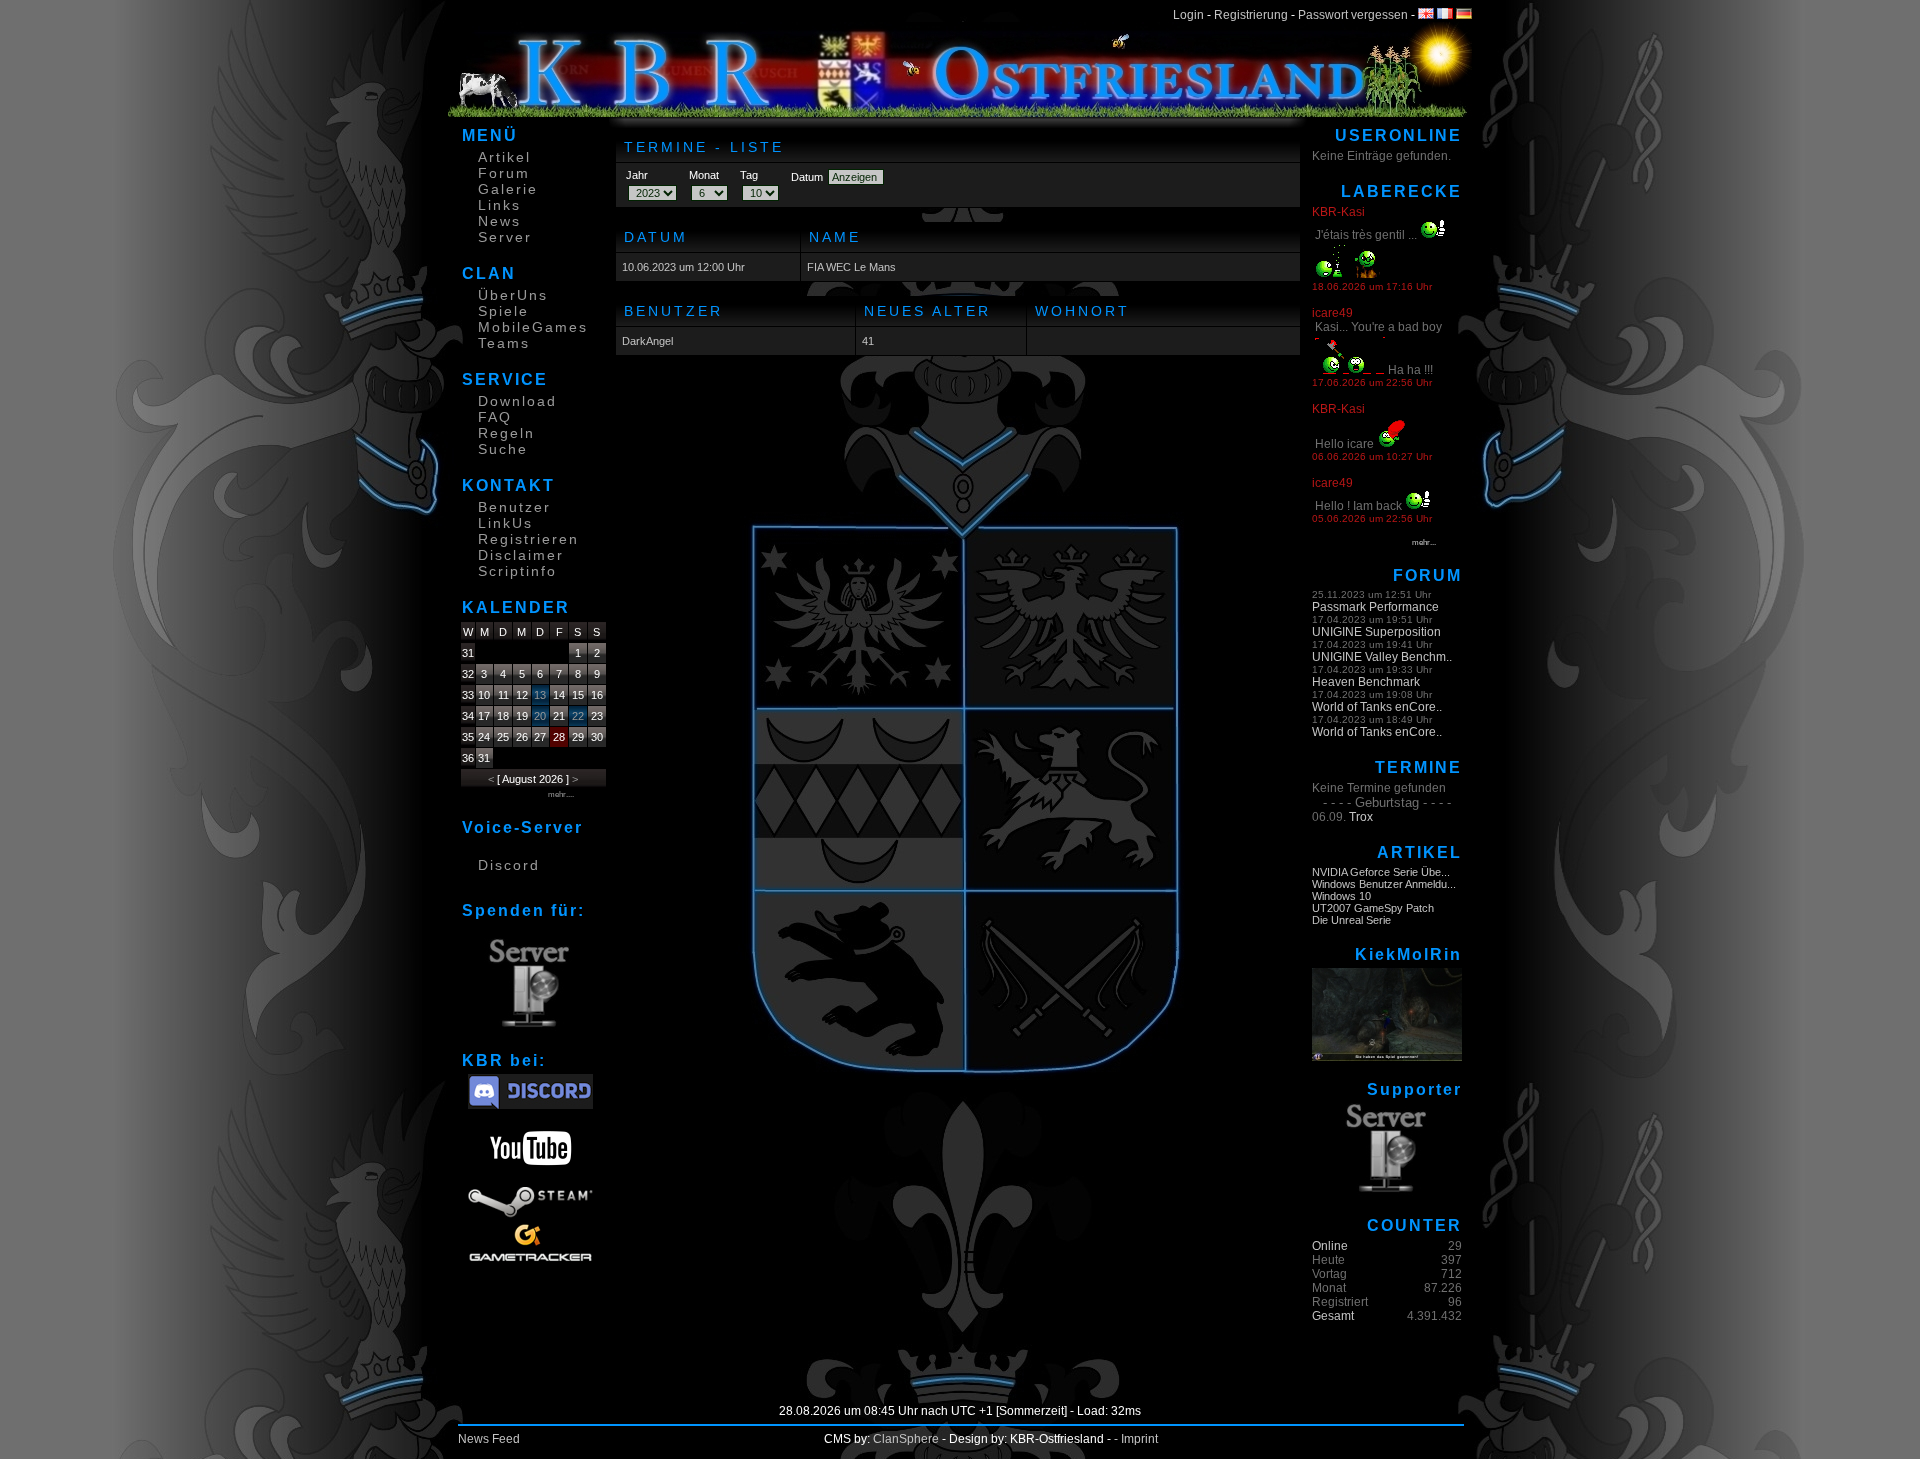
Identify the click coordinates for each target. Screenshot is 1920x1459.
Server (505, 237)
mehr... (1424, 542)
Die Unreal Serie (1351, 920)
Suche (503, 449)
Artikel (504, 157)
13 (540, 695)
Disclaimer (521, 555)
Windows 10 (1341, 896)
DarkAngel (647, 341)
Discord (509, 865)
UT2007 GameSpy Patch (1373, 908)
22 (578, 716)
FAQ (495, 417)
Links (499, 205)
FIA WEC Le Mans (851, 267)
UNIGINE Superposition (1376, 632)
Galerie (508, 189)
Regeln (506, 433)
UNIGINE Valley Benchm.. (1382, 657)
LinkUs (505, 523)
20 (540, 716)
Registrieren (528, 539)
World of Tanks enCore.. (1377, 707)
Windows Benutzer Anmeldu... (1384, 884)
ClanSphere (906, 1439)
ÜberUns (513, 295)
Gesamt (1333, 1316)
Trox (1361, 817)
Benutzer (514, 507)
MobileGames (533, 327)
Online (1330, 1246)
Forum (504, 173)
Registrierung (1251, 15)
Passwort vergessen (1353, 15)
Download (517, 401)
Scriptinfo (517, 571)
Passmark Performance (1375, 607)
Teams (504, 343)
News (499, 221)
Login (1188, 15)
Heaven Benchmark (1366, 682)
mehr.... (561, 794)
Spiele (503, 311)
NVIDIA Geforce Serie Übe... (1381, 872)
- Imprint (1136, 1439)
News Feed (489, 1439)
